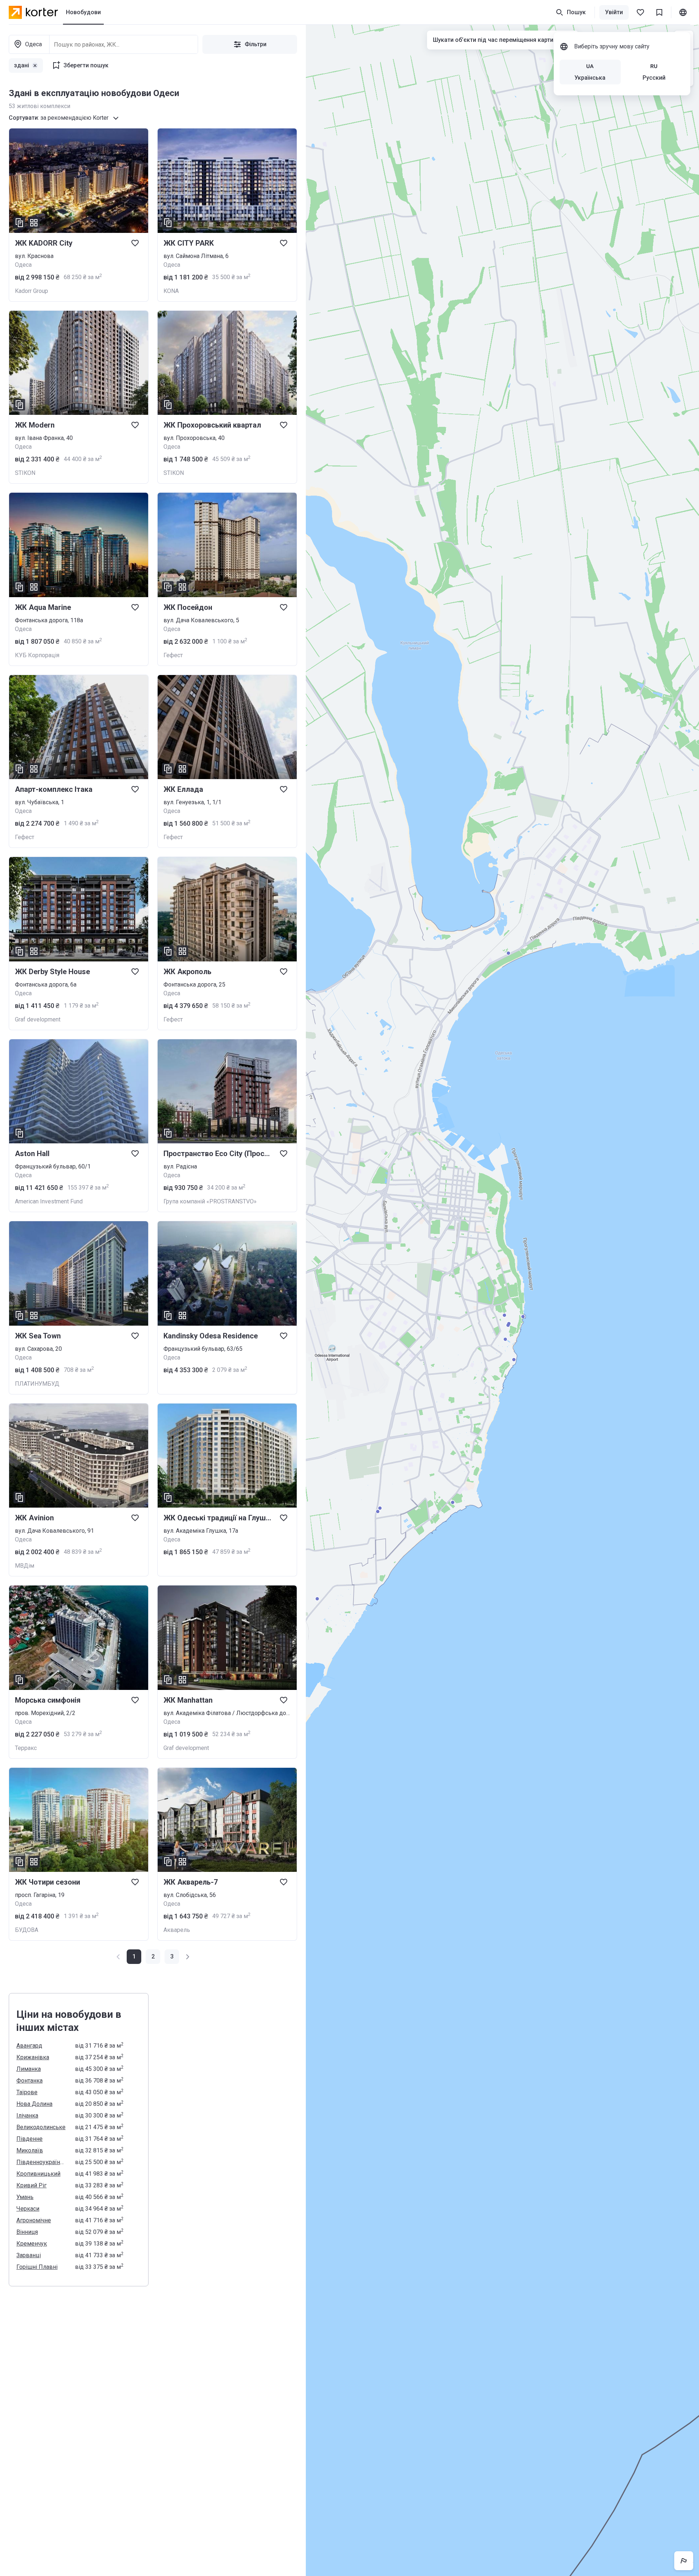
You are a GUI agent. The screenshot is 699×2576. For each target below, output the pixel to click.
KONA (171, 291)
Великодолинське (41, 2127)
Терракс (26, 1748)
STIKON (25, 473)
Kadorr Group (31, 291)
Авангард (29, 2046)
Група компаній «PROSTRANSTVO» (210, 1201)
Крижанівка (33, 2057)
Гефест (173, 655)
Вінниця (27, 2232)
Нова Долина (34, 2104)
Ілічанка (27, 2115)
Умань (25, 2197)
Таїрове (27, 2092)
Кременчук (32, 2244)
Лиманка (29, 2069)
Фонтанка (29, 2081)
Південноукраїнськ (41, 2162)
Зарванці (29, 2255)
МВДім (25, 1566)
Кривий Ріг (31, 2185)
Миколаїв (30, 2150)
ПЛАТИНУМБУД (37, 1384)
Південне (29, 2139)
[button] (153, 1957)
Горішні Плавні (37, 2267)
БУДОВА (27, 1930)
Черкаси (28, 2209)
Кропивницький (38, 2174)
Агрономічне (34, 2220)
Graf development (38, 1019)
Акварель (177, 1930)
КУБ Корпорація (37, 655)
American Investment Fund (49, 1201)
